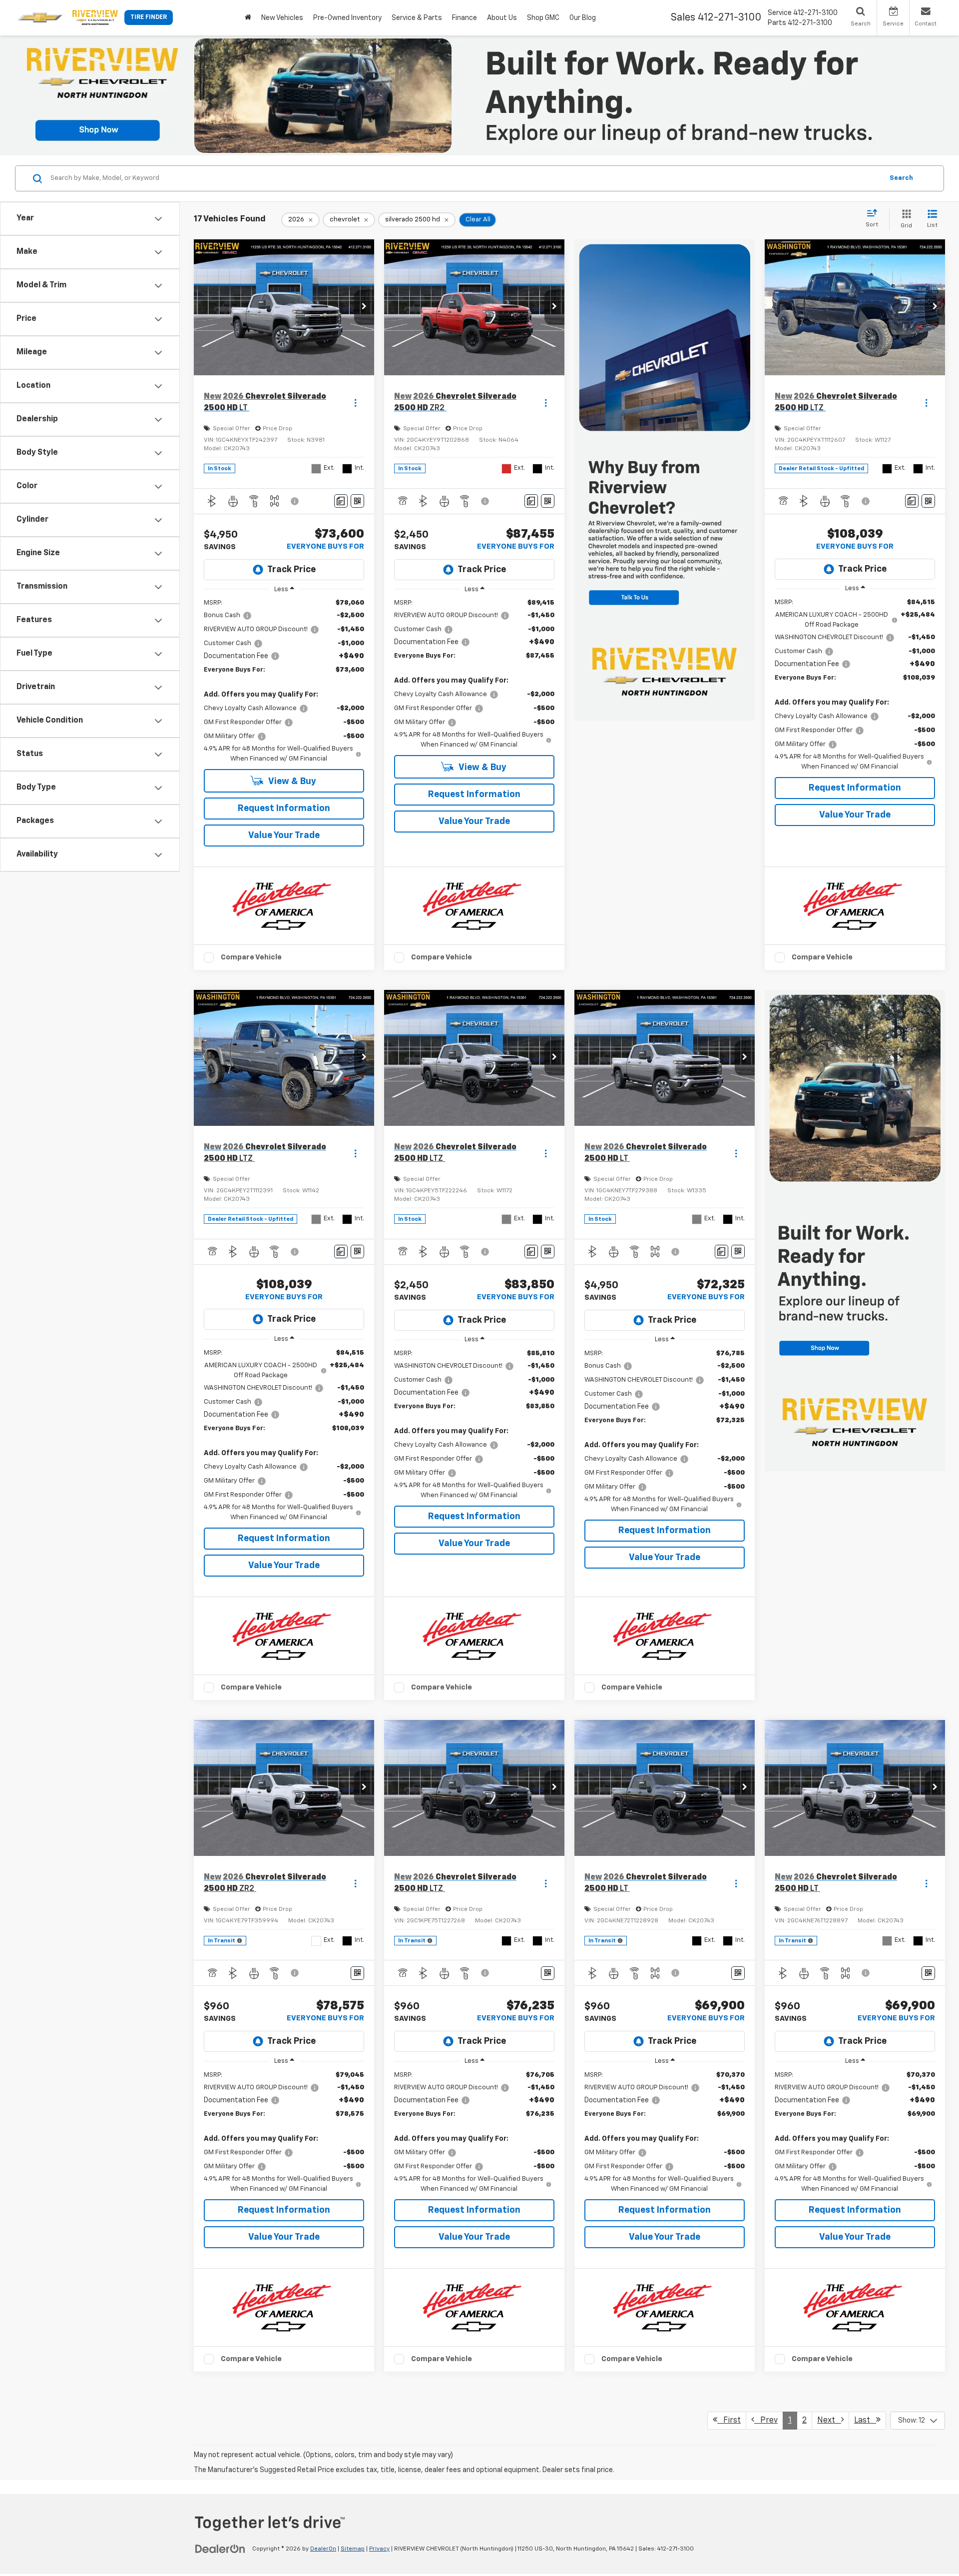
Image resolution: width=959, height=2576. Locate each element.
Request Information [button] (284, 809)
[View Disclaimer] (295, 501)
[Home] (248, 18)
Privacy (379, 2549)
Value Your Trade (284, 836)
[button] (364, 307)
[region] (284, 681)
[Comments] (341, 501)
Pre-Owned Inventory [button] (347, 18)
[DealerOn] (220, 2549)
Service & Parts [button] (417, 18)
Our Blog (583, 18)
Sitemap (353, 2549)
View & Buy (291, 782)
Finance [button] (465, 18)
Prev (766, 2421)
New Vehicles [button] (282, 18)
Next (829, 2421)
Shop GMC (543, 18)
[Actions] (355, 403)
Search (901, 178)
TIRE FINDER (149, 17)
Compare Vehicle (251, 957)
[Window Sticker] (357, 501)
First (729, 2421)
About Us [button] (502, 18)
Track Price (291, 570)
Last (865, 2421)
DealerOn (323, 2549)
